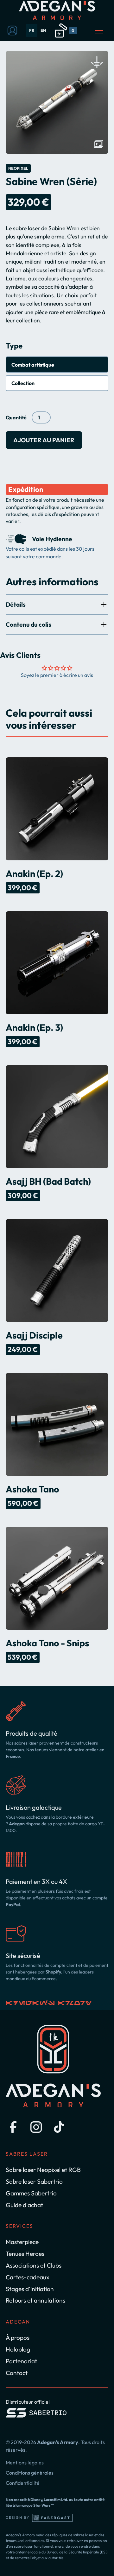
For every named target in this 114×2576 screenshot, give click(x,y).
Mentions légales (25, 2462)
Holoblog (18, 2349)
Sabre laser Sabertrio (34, 2181)
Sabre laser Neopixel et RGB (43, 2170)
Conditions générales (30, 2473)
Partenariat (21, 2361)
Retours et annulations (35, 2300)
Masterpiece (22, 2242)
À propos (18, 2338)
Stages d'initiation (30, 2289)
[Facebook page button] (13, 2127)
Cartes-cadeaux (28, 2277)
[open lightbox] (57, 102)
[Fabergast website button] (52, 2518)
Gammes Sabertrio (31, 2193)
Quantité (16, 417)
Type (14, 346)
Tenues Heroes (25, 2254)
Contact (17, 2373)
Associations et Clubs (34, 2265)
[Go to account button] (12, 31)
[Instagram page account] (36, 2127)
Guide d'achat (24, 2205)
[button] (65, 31)
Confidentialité (23, 2483)
